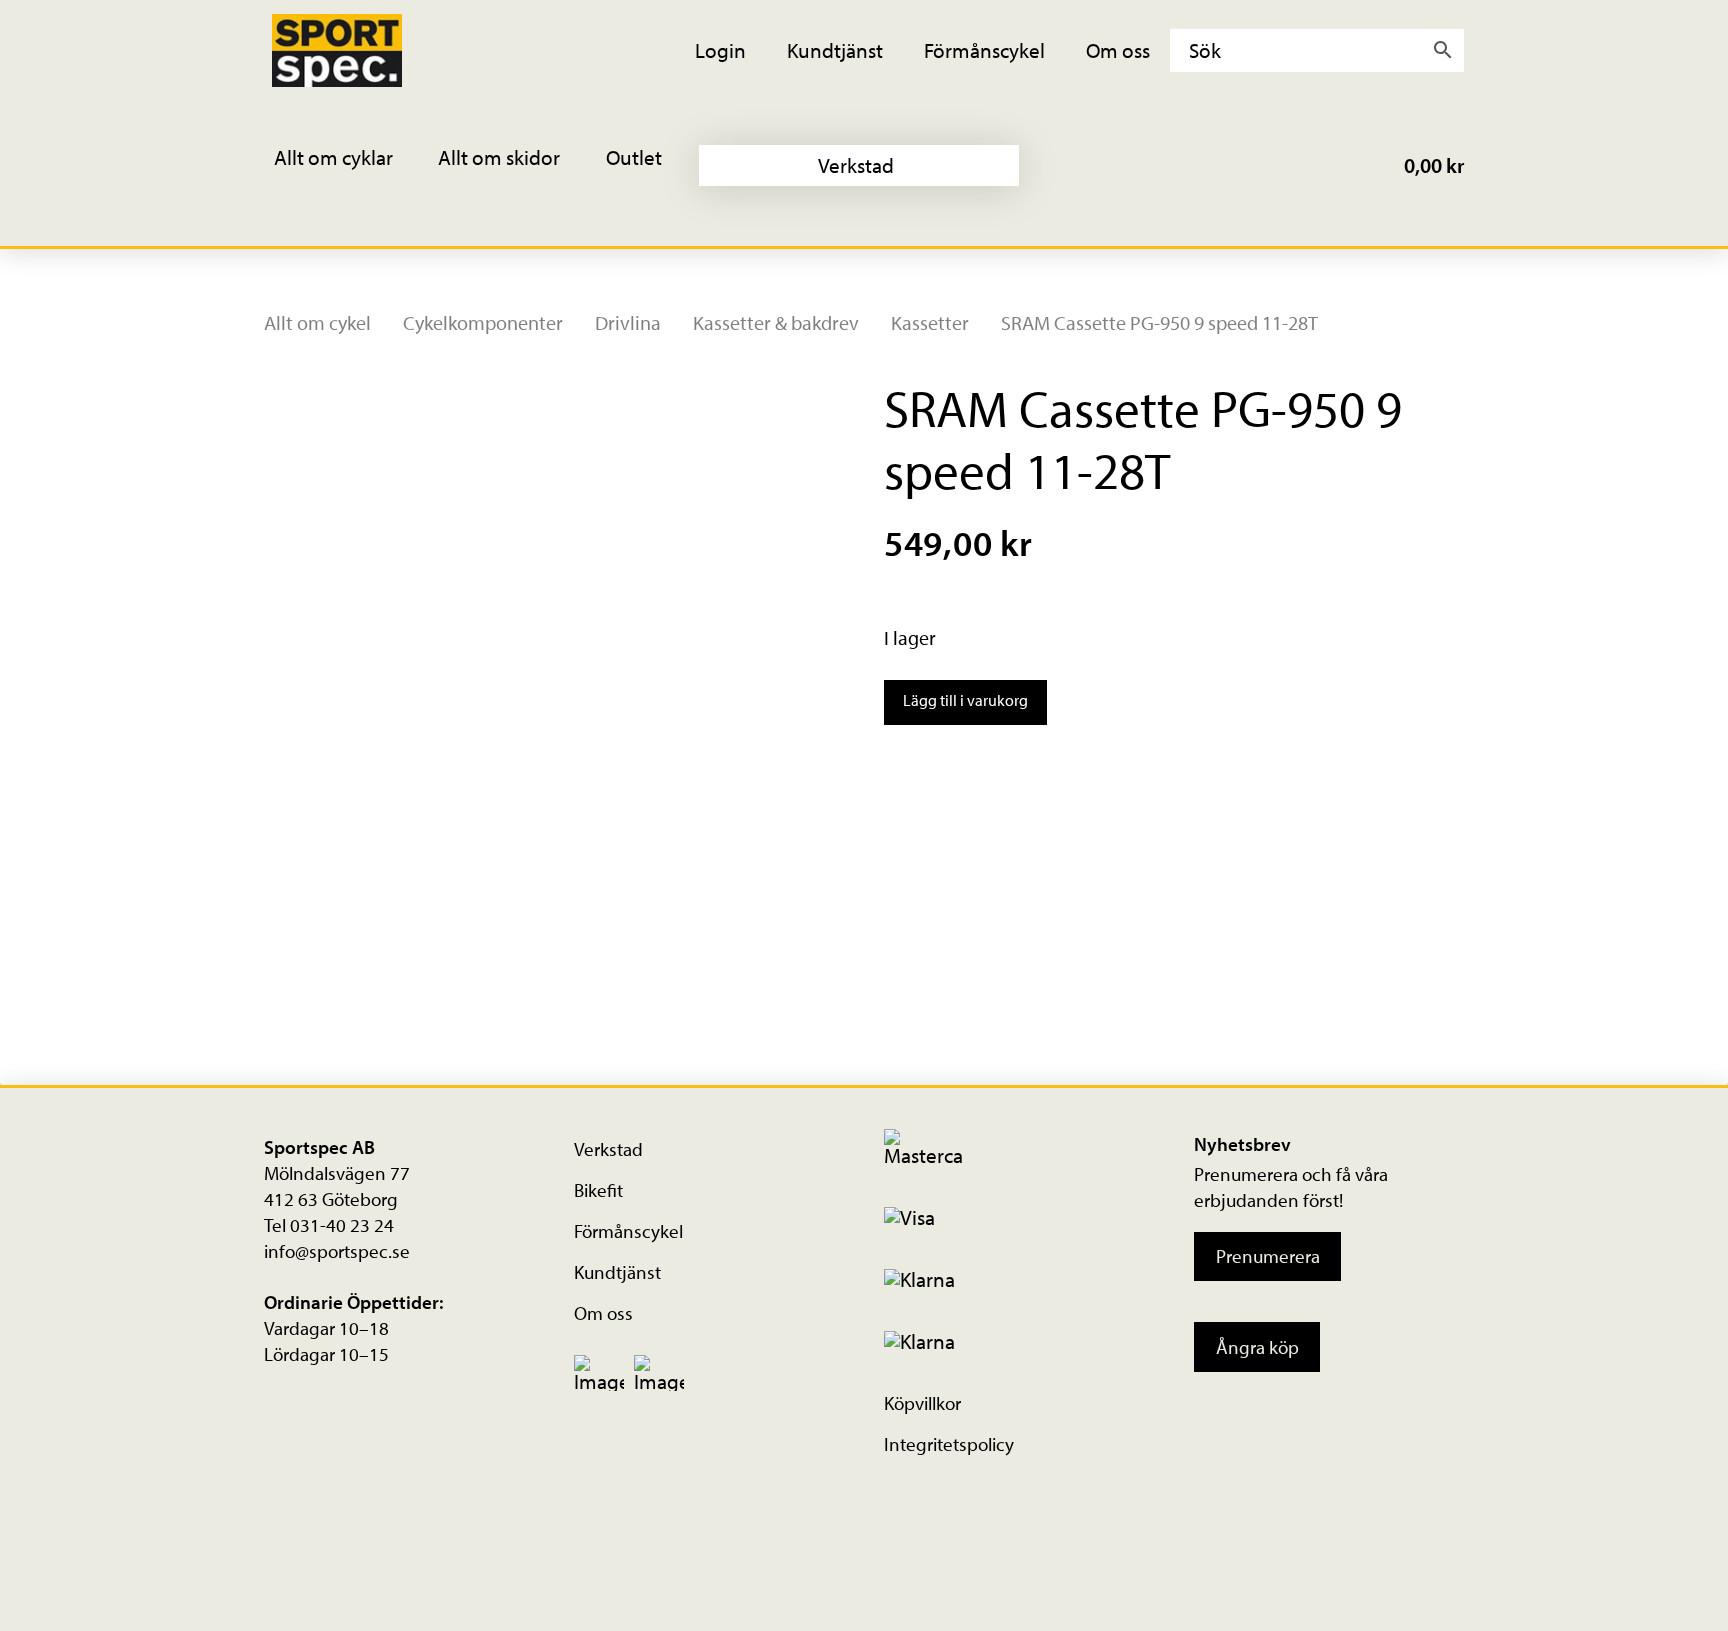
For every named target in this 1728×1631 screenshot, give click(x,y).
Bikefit (598, 1190)
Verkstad (608, 1149)
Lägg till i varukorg (965, 700)
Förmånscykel (628, 1231)
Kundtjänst (617, 1272)
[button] (347, 165)
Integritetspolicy (949, 1444)
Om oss (603, 1313)
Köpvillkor (922, 1403)
